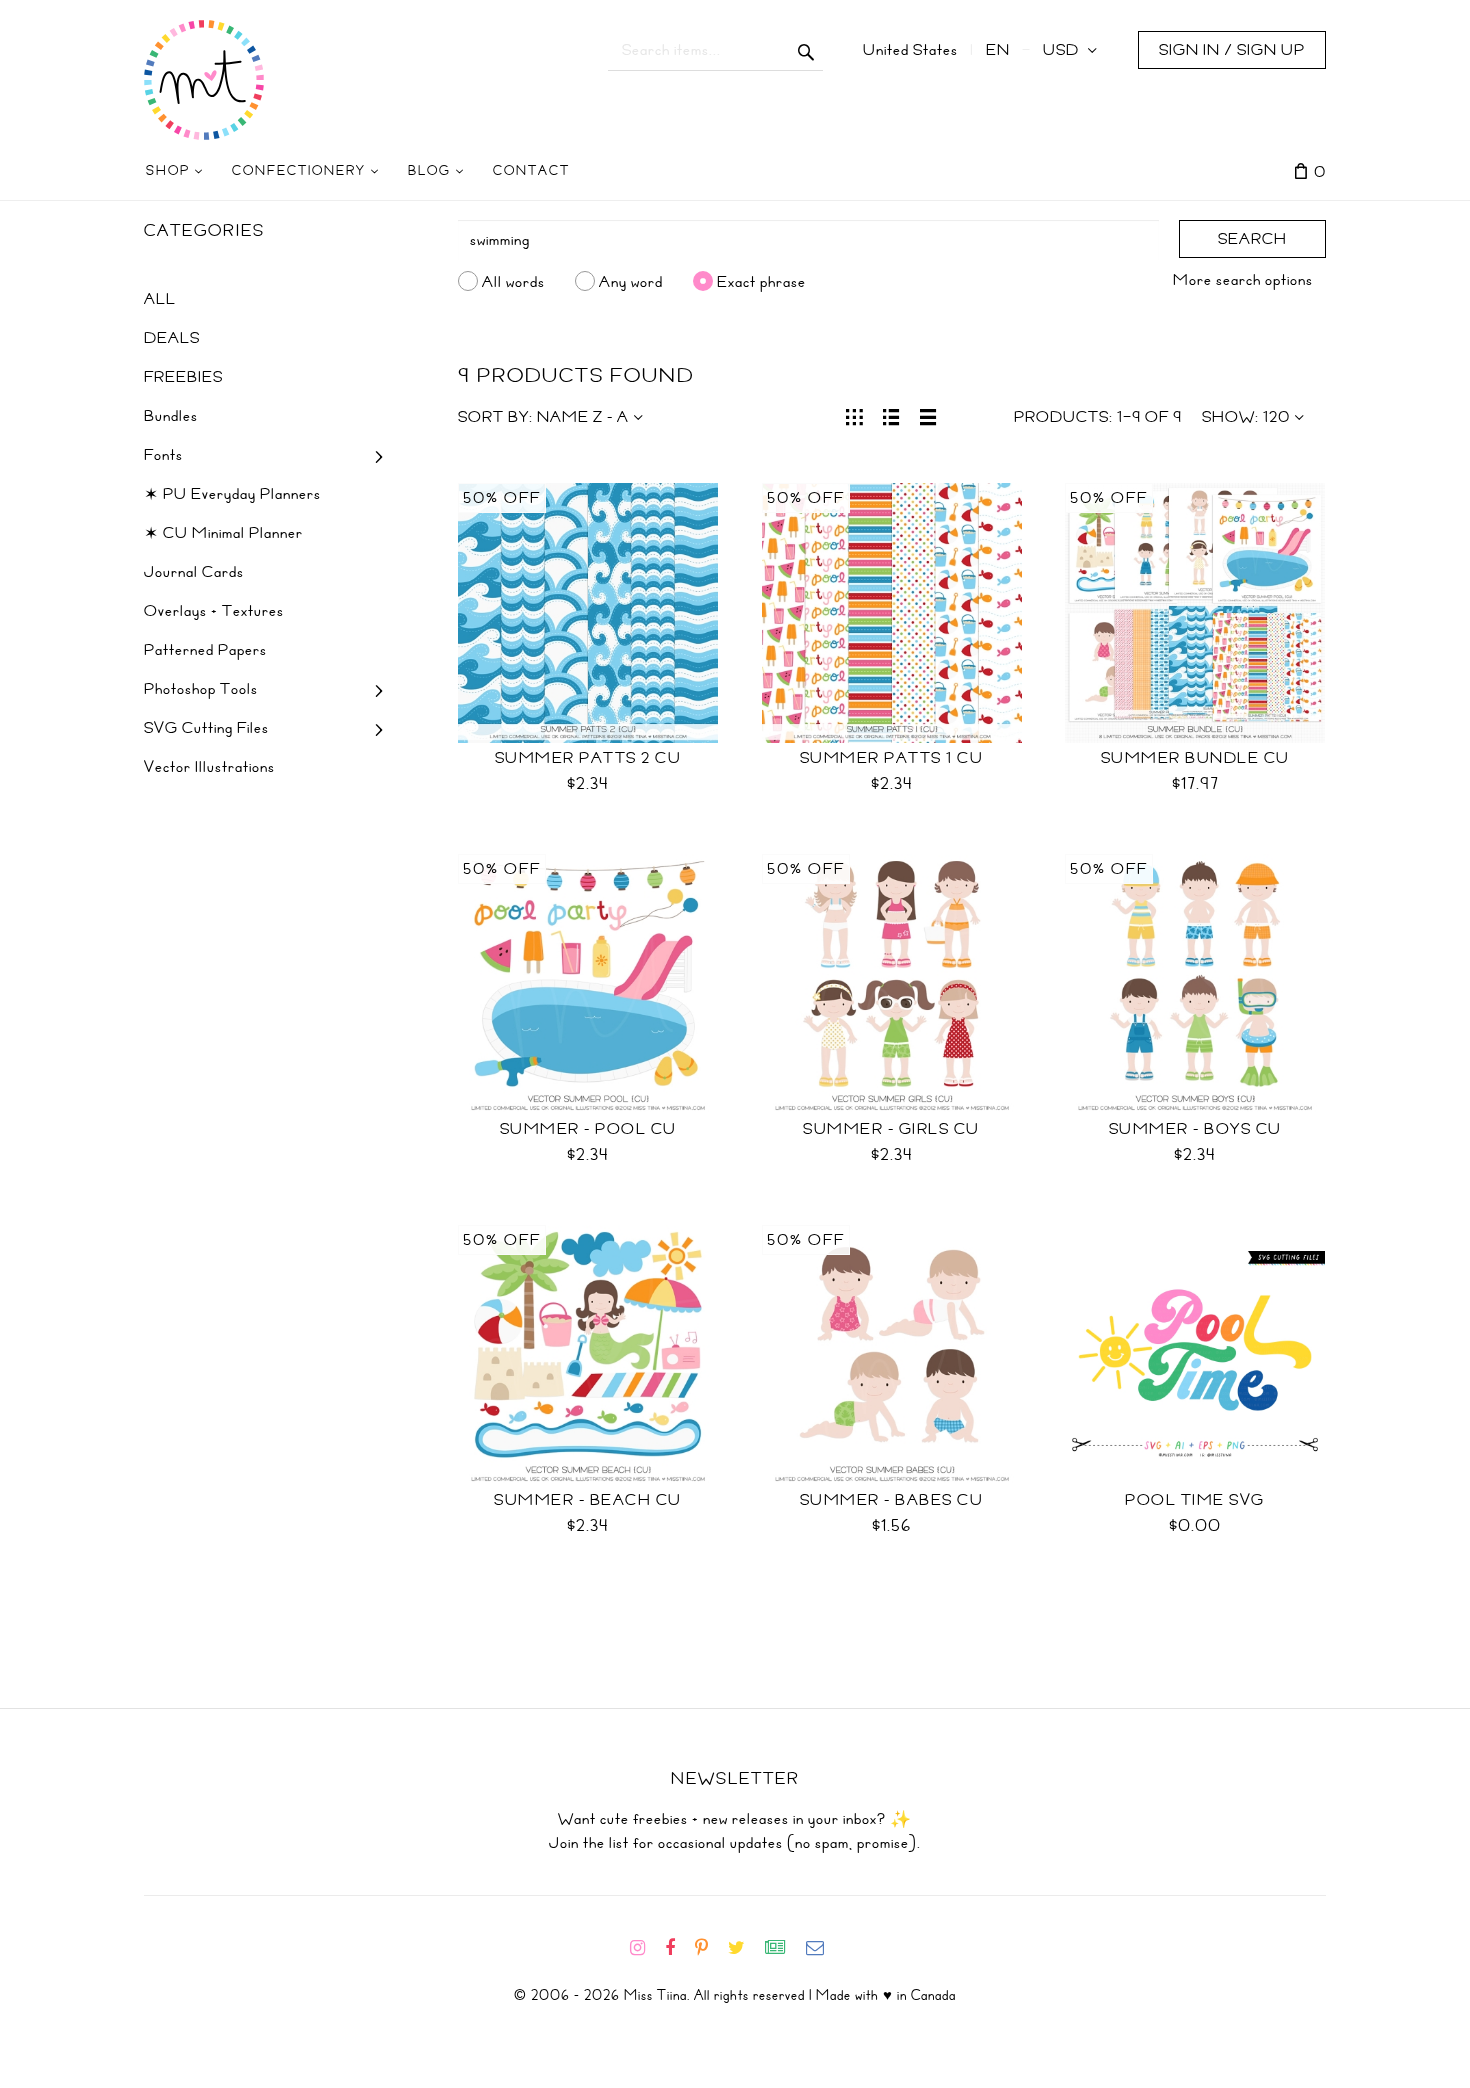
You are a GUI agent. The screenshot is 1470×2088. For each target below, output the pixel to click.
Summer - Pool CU (588, 1129)
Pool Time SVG (1195, 1500)
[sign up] (783, 1948)
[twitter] (744, 1948)
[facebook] (678, 1948)
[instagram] (645, 1948)
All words (513, 281)
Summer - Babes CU (892, 1500)
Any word (631, 281)
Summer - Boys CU (1195, 1129)
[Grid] (854, 415)
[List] (891, 415)
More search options (1243, 280)
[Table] (928, 415)
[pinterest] (709, 1948)
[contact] (823, 1948)
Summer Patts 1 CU (892, 758)
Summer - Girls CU (891, 1129)
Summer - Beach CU (588, 1500)
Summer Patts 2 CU (588, 758)
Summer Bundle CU (1195, 758)
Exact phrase (761, 281)
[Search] (806, 50)
